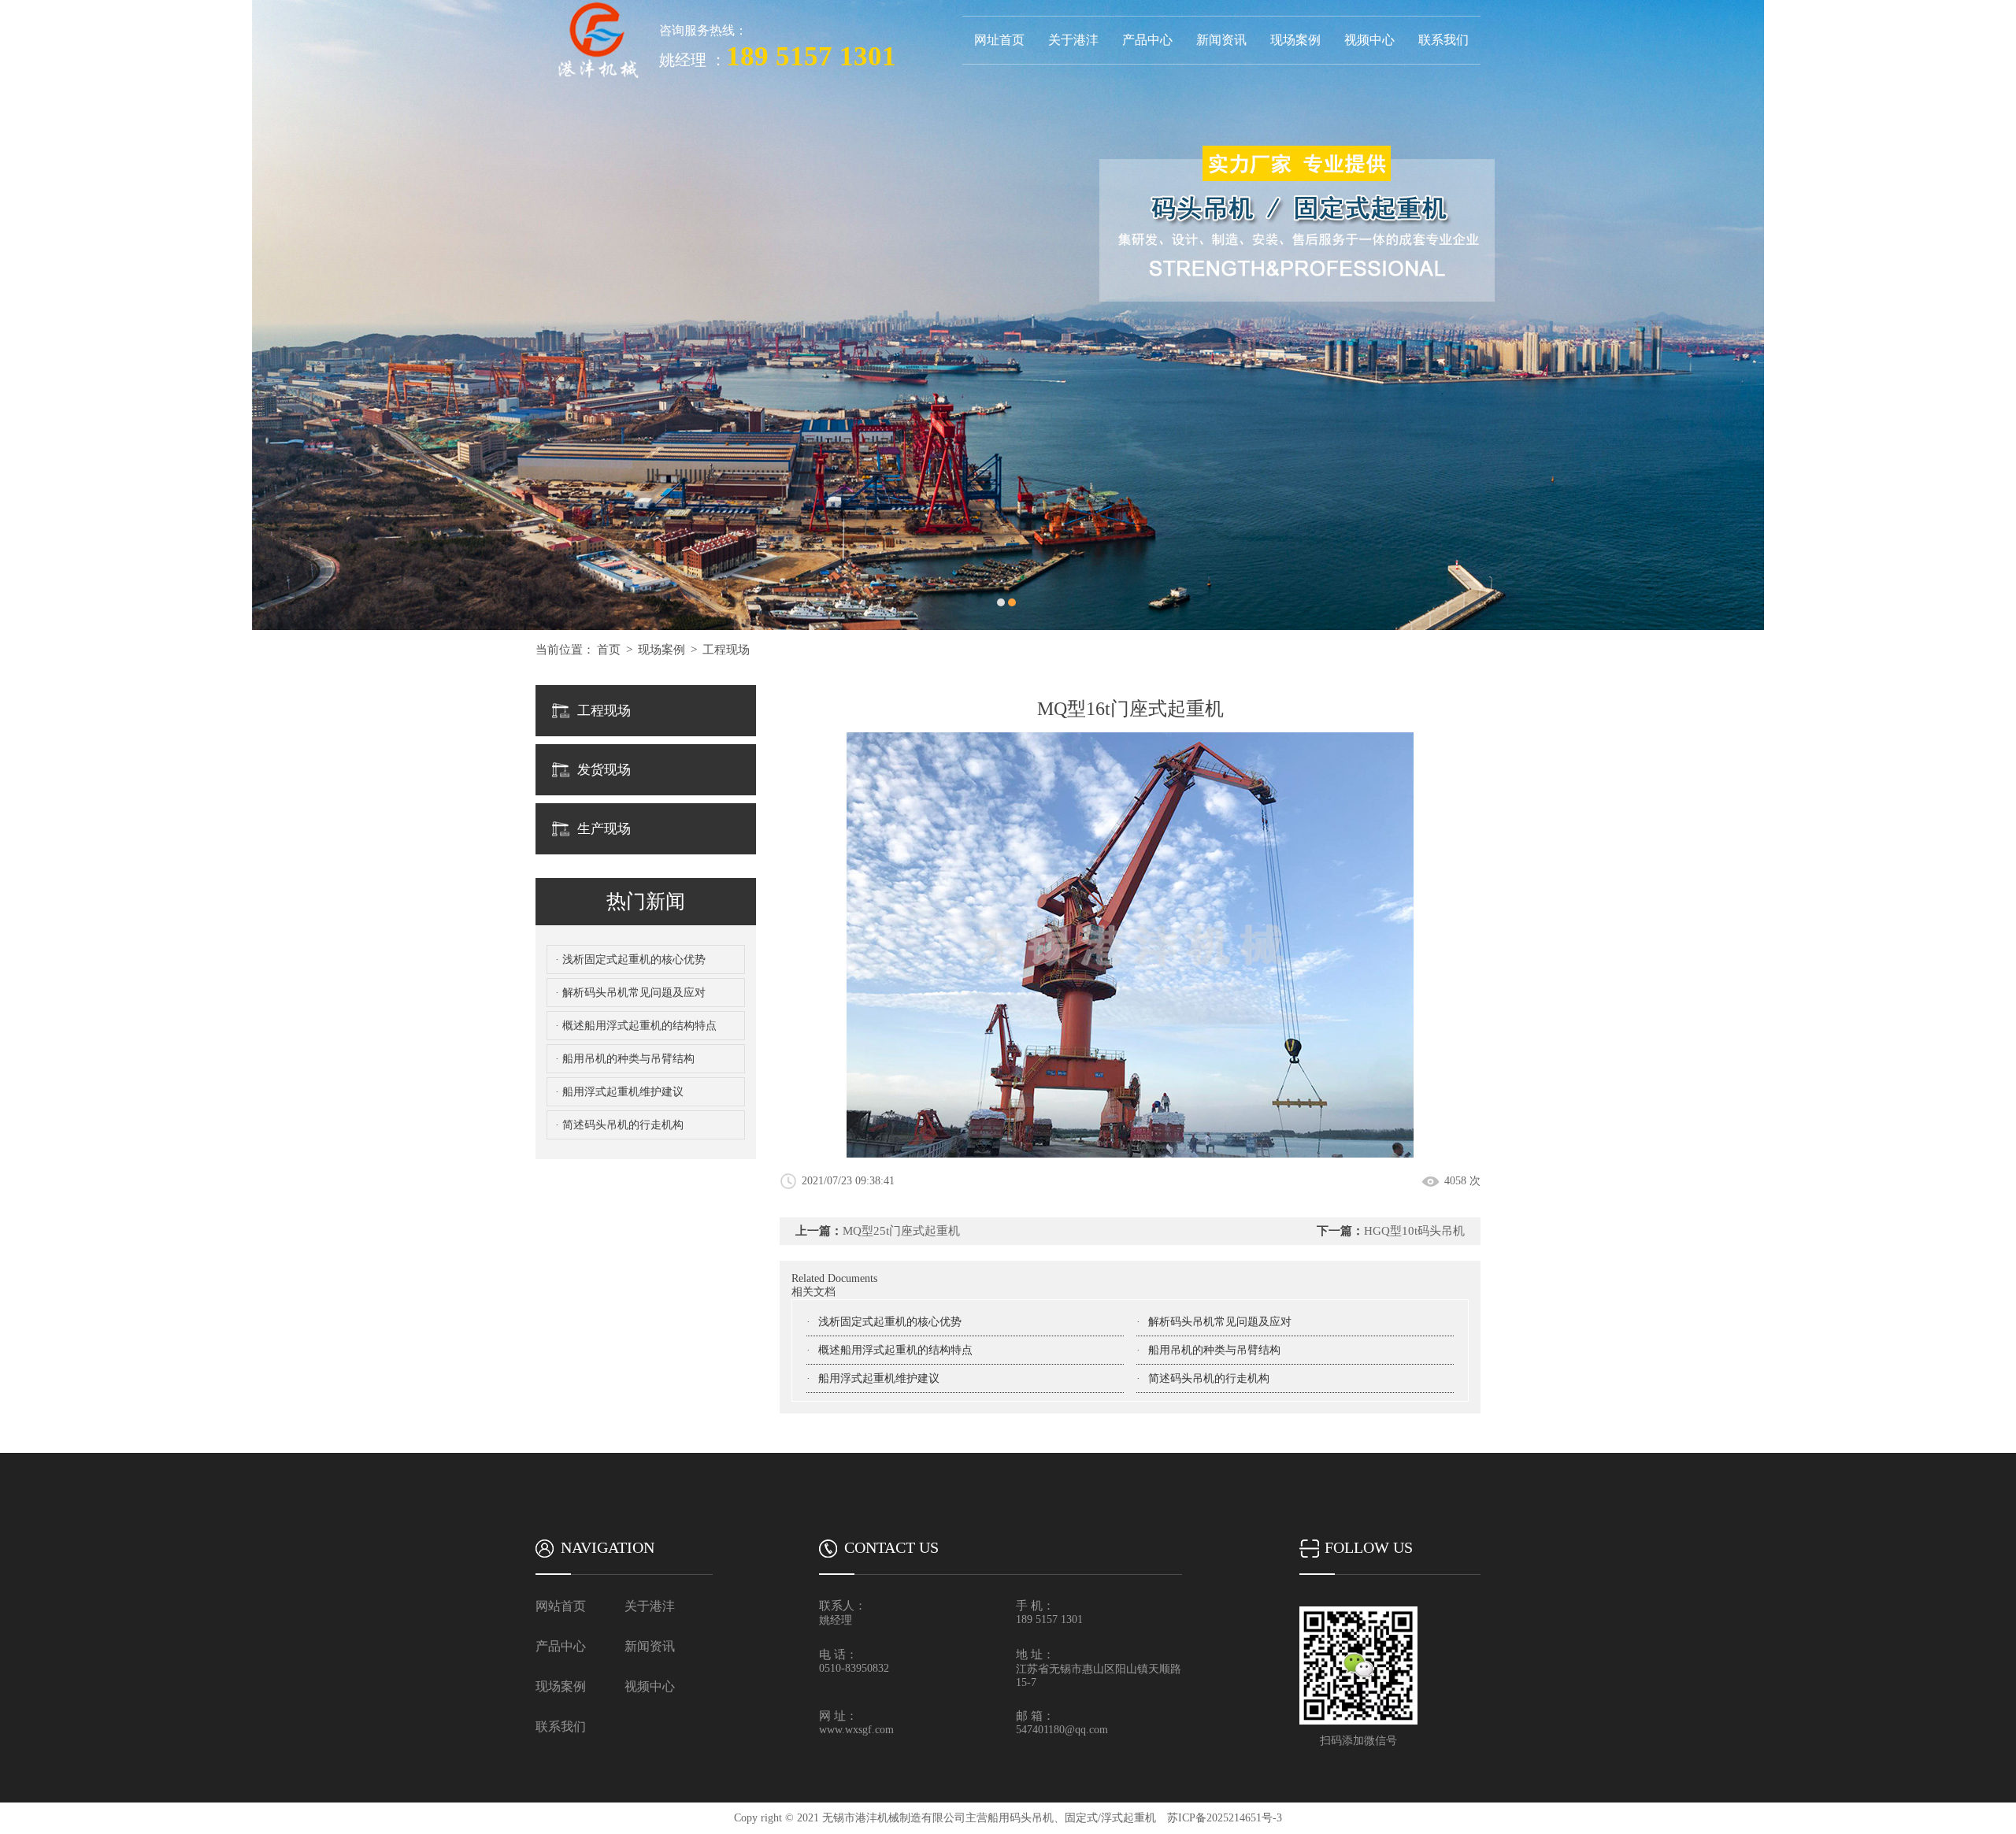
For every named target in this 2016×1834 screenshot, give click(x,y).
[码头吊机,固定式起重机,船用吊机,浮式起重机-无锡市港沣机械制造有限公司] (597, 6)
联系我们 (1443, 40)
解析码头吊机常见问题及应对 (1220, 1322)
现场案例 (1295, 40)
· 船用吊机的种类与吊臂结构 (625, 1059)
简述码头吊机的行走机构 (1209, 1378)
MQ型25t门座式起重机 (901, 1231)
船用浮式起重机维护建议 (879, 1378)
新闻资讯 (1221, 40)
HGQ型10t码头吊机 (1414, 1231)
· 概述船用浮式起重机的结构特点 (636, 1026)
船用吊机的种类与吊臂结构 (1214, 1350)
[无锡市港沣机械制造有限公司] (1008, 315)
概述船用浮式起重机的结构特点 (895, 1350)
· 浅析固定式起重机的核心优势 (630, 960)
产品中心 (1147, 40)
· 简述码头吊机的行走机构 (619, 1125)
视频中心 (1369, 40)
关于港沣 (1073, 40)
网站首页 (561, 1606)
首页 (609, 650)
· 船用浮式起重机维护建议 (619, 1092)
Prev (28, 315)
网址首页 (999, 40)
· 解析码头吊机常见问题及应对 (630, 993)
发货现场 (604, 770)
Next (1988, 315)
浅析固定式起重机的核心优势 (890, 1322)
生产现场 (604, 829)
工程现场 (726, 650)
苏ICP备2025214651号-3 (1225, 1818)
